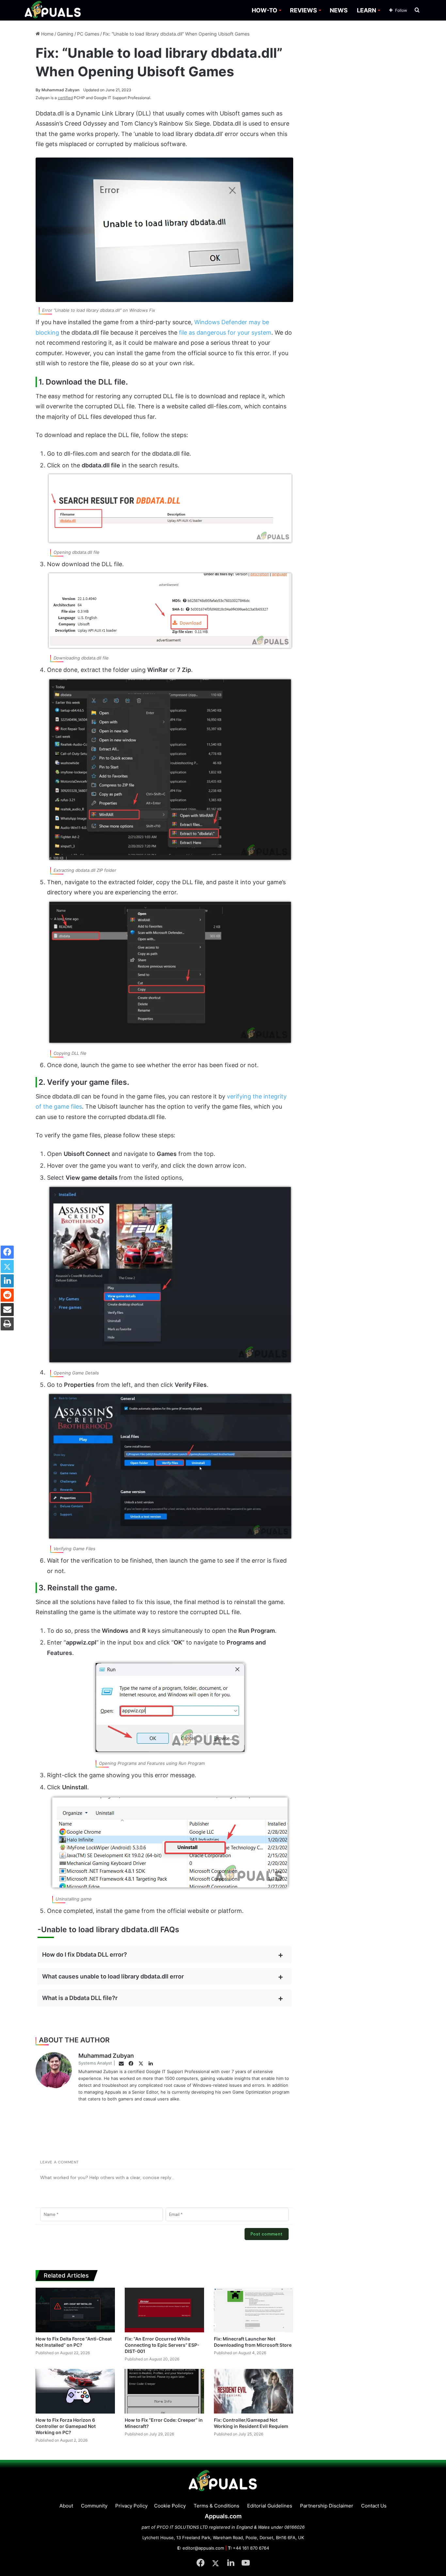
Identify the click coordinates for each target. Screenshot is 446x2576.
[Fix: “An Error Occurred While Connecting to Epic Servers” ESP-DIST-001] (164, 2310)
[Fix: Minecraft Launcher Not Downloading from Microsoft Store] (254, 2310)
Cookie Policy (170, 2506)
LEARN (366, 10)
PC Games (88, 34)
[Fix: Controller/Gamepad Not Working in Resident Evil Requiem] (254, 2391)
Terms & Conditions (216, 2506)
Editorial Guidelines (270, 2506)
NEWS (339, 10)
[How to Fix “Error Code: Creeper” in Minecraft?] (164, 2391)
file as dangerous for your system (225, 333)
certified (65, 98)
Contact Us (374, 2506)
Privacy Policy (131, 2506)
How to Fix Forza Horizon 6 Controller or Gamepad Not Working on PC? (66, 2426)
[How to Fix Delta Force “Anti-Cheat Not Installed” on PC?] (75, 2310)
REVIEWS (303, 10)
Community (94, 2506)
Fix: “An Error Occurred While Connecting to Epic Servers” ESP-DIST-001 (162, 2345)
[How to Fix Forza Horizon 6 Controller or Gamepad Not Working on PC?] (75, 2391)
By (39, 90)
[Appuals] (53, 10)
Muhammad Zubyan (57, 90)
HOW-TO (264, 10)
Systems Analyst (95, 2063)
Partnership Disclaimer (327, 2506)
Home (47, 34)
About (66, 2506)
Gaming (65, 34)
